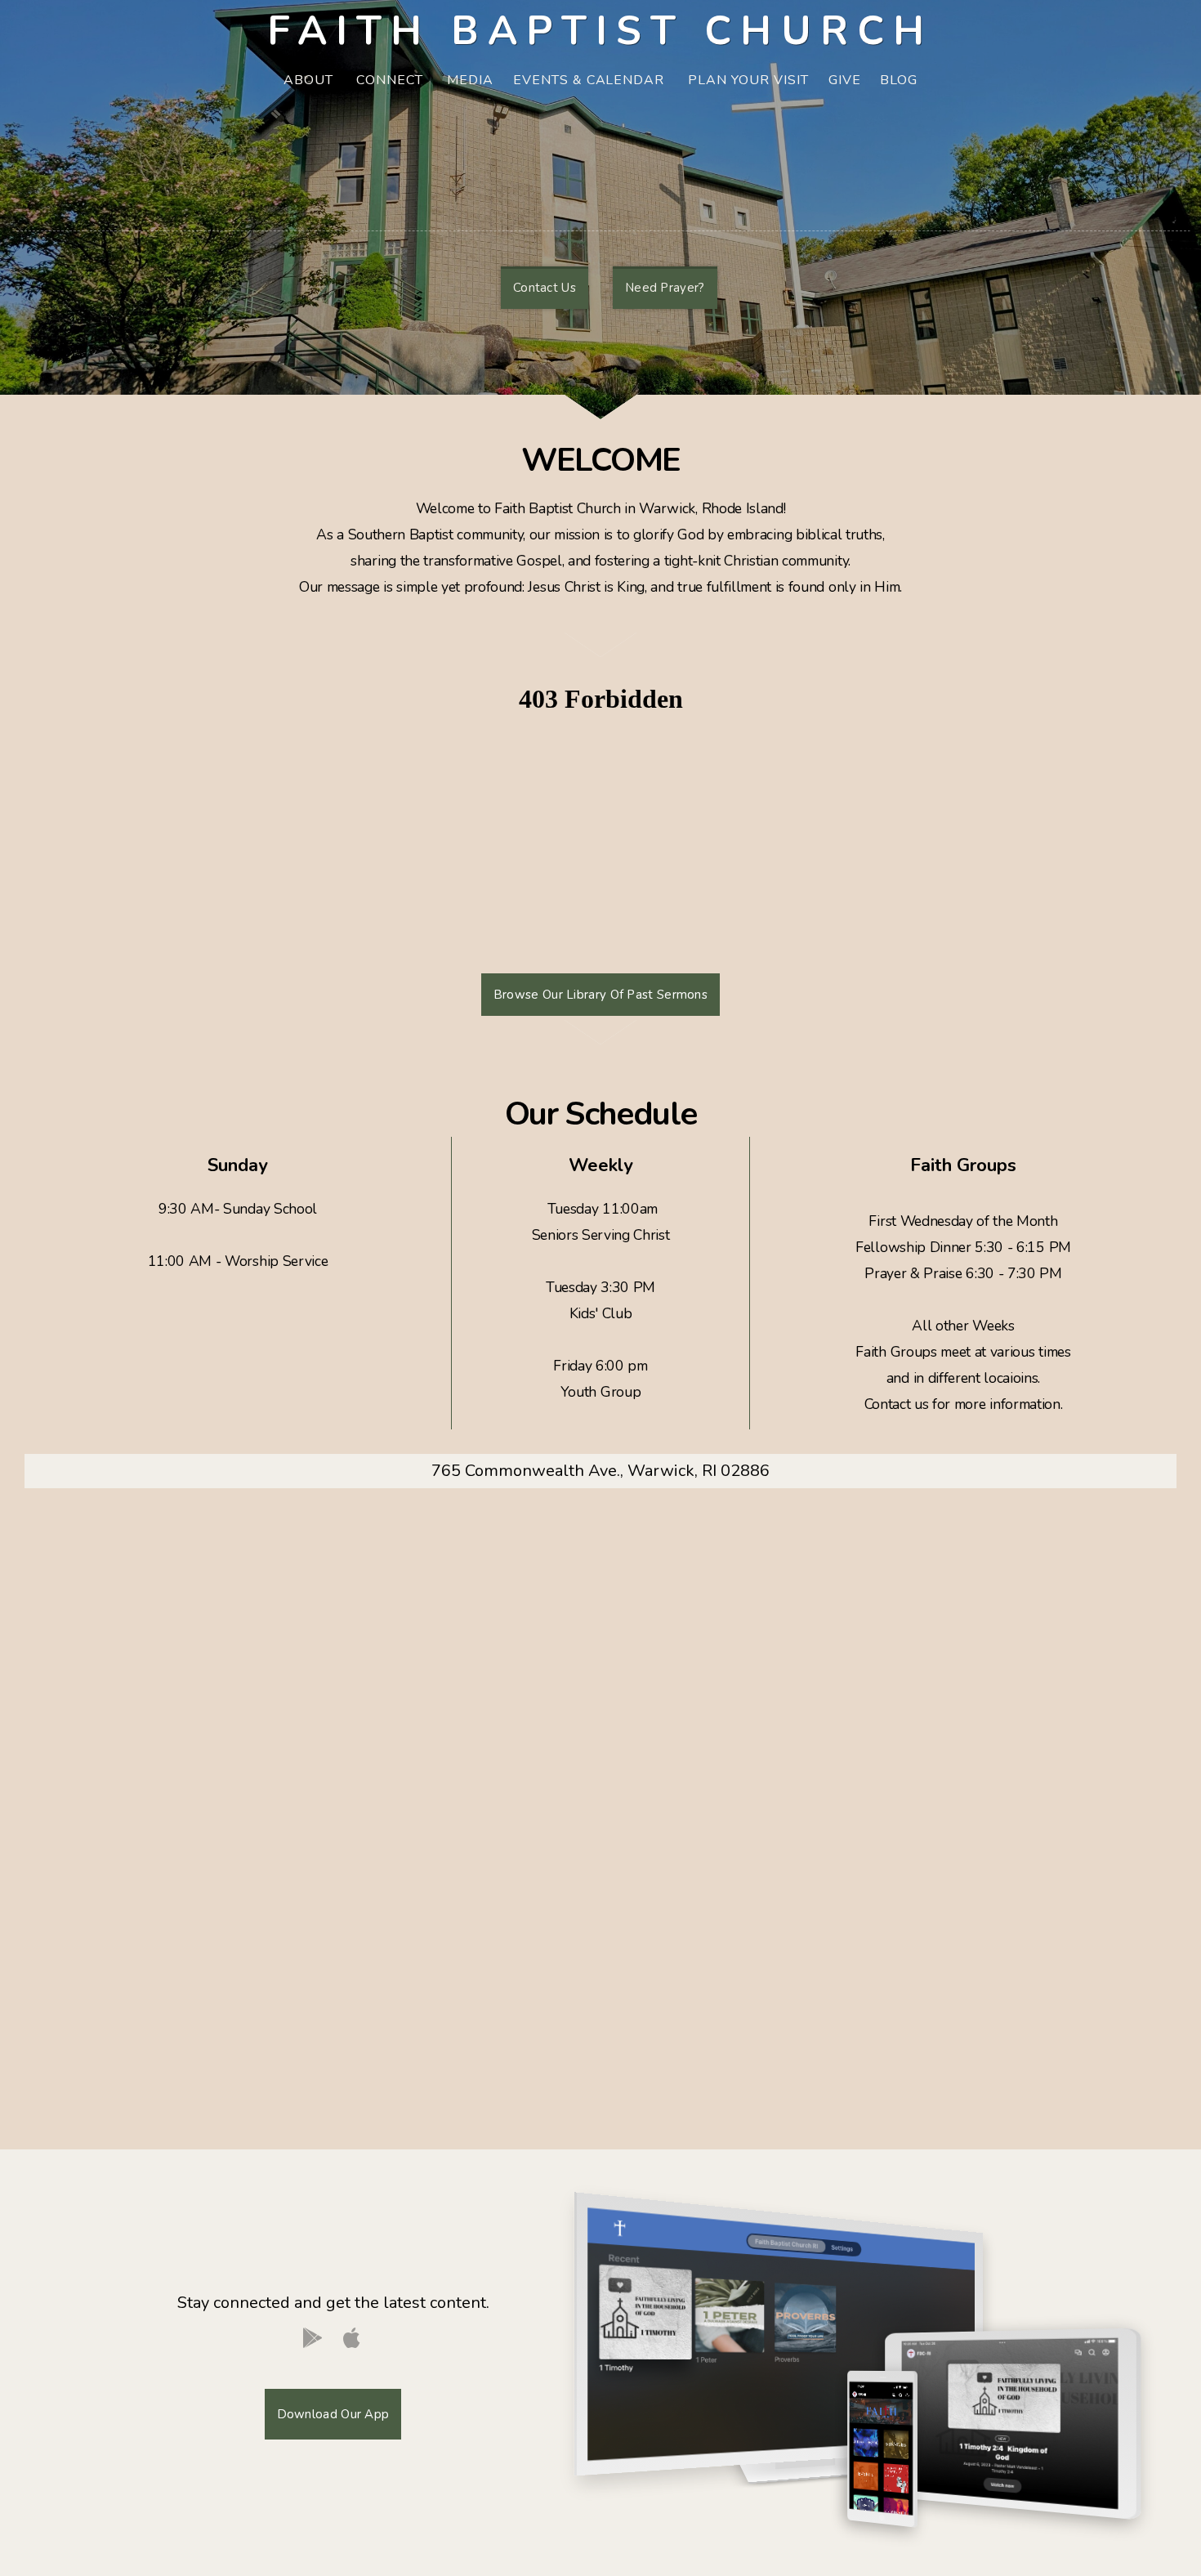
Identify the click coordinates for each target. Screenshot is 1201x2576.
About (310, 80)
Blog (899, 80)
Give (845, 80)
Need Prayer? (665, 288)
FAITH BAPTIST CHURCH (600, 31)
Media (470, 80)
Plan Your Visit (748, 80)
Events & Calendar (591, 80)
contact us (545, 288)
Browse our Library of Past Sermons (600, 995)
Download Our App (333, 2414)
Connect (392, 80)
